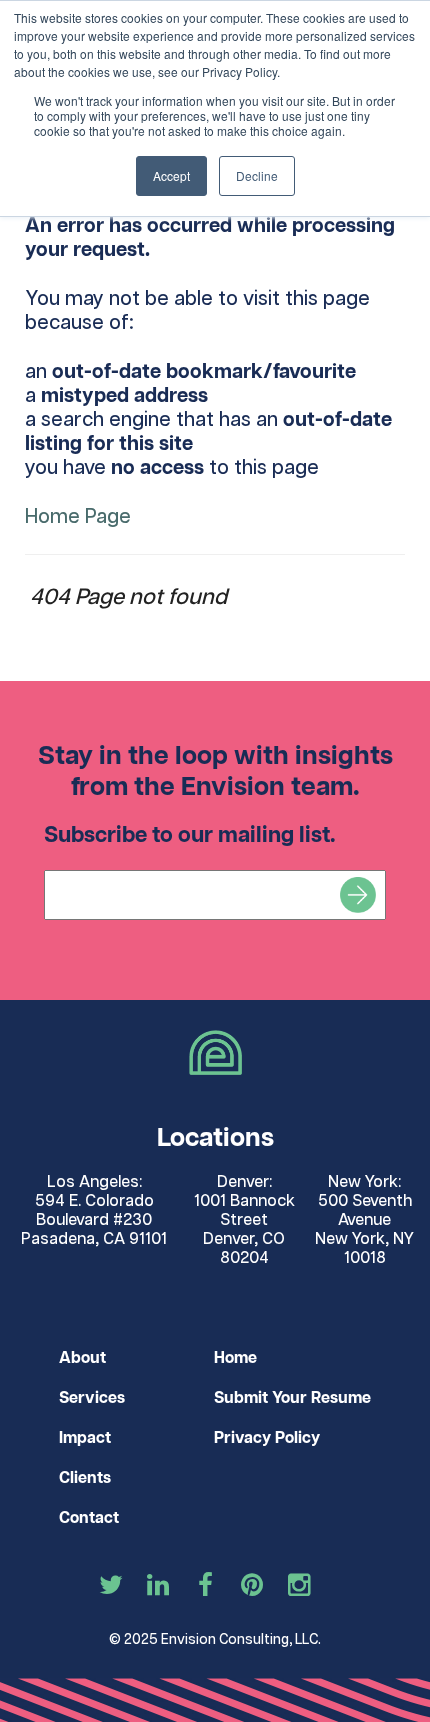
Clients (85, 1478)
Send (358, 895)
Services (92, 1398)
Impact (85, 1438)
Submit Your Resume (292, 1398)
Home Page (78, 517)
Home (235, 1358)
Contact (89, 1518)
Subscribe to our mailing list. (190, 835)
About (82, 1358)
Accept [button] (171, 175)
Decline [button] (257, 175)
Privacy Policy (267, 1438)
